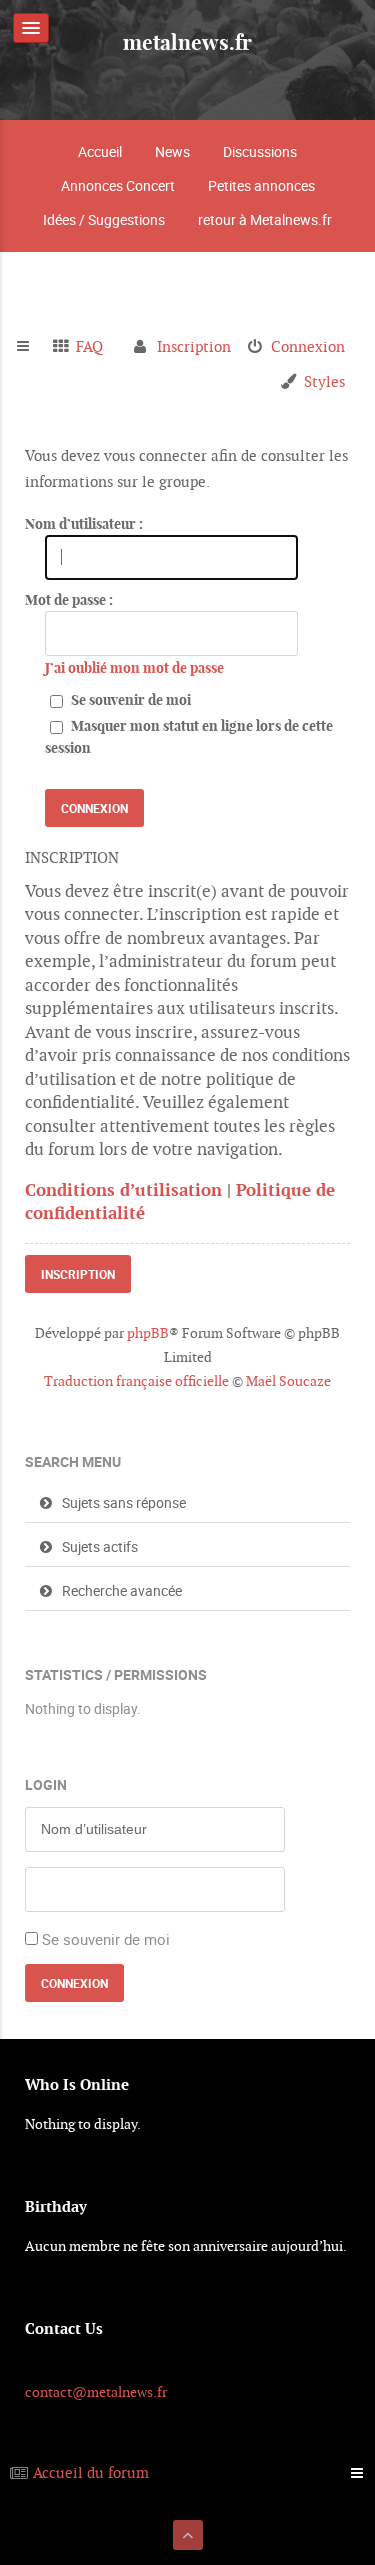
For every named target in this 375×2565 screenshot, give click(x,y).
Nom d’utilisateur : (84, 524)
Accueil (100, 151)
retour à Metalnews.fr (265, 219)
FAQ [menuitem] (89, 346)
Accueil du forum (91, 2472)
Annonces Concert (118, 185)
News (172, 151)
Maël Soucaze (288, 1381)
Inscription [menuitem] (194, 346)
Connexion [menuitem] (308, 346)
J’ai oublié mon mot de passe (134, 668)
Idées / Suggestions (104, 219)
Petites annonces (261, 185)
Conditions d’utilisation (123, 1190)
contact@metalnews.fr (96, 2392)
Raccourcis (31, 347)
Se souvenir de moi (129, 700)
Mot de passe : (69, 600)
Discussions (260, 151)
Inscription (78, 1274)
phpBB (148, 1333)
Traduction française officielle (136, 1381)
